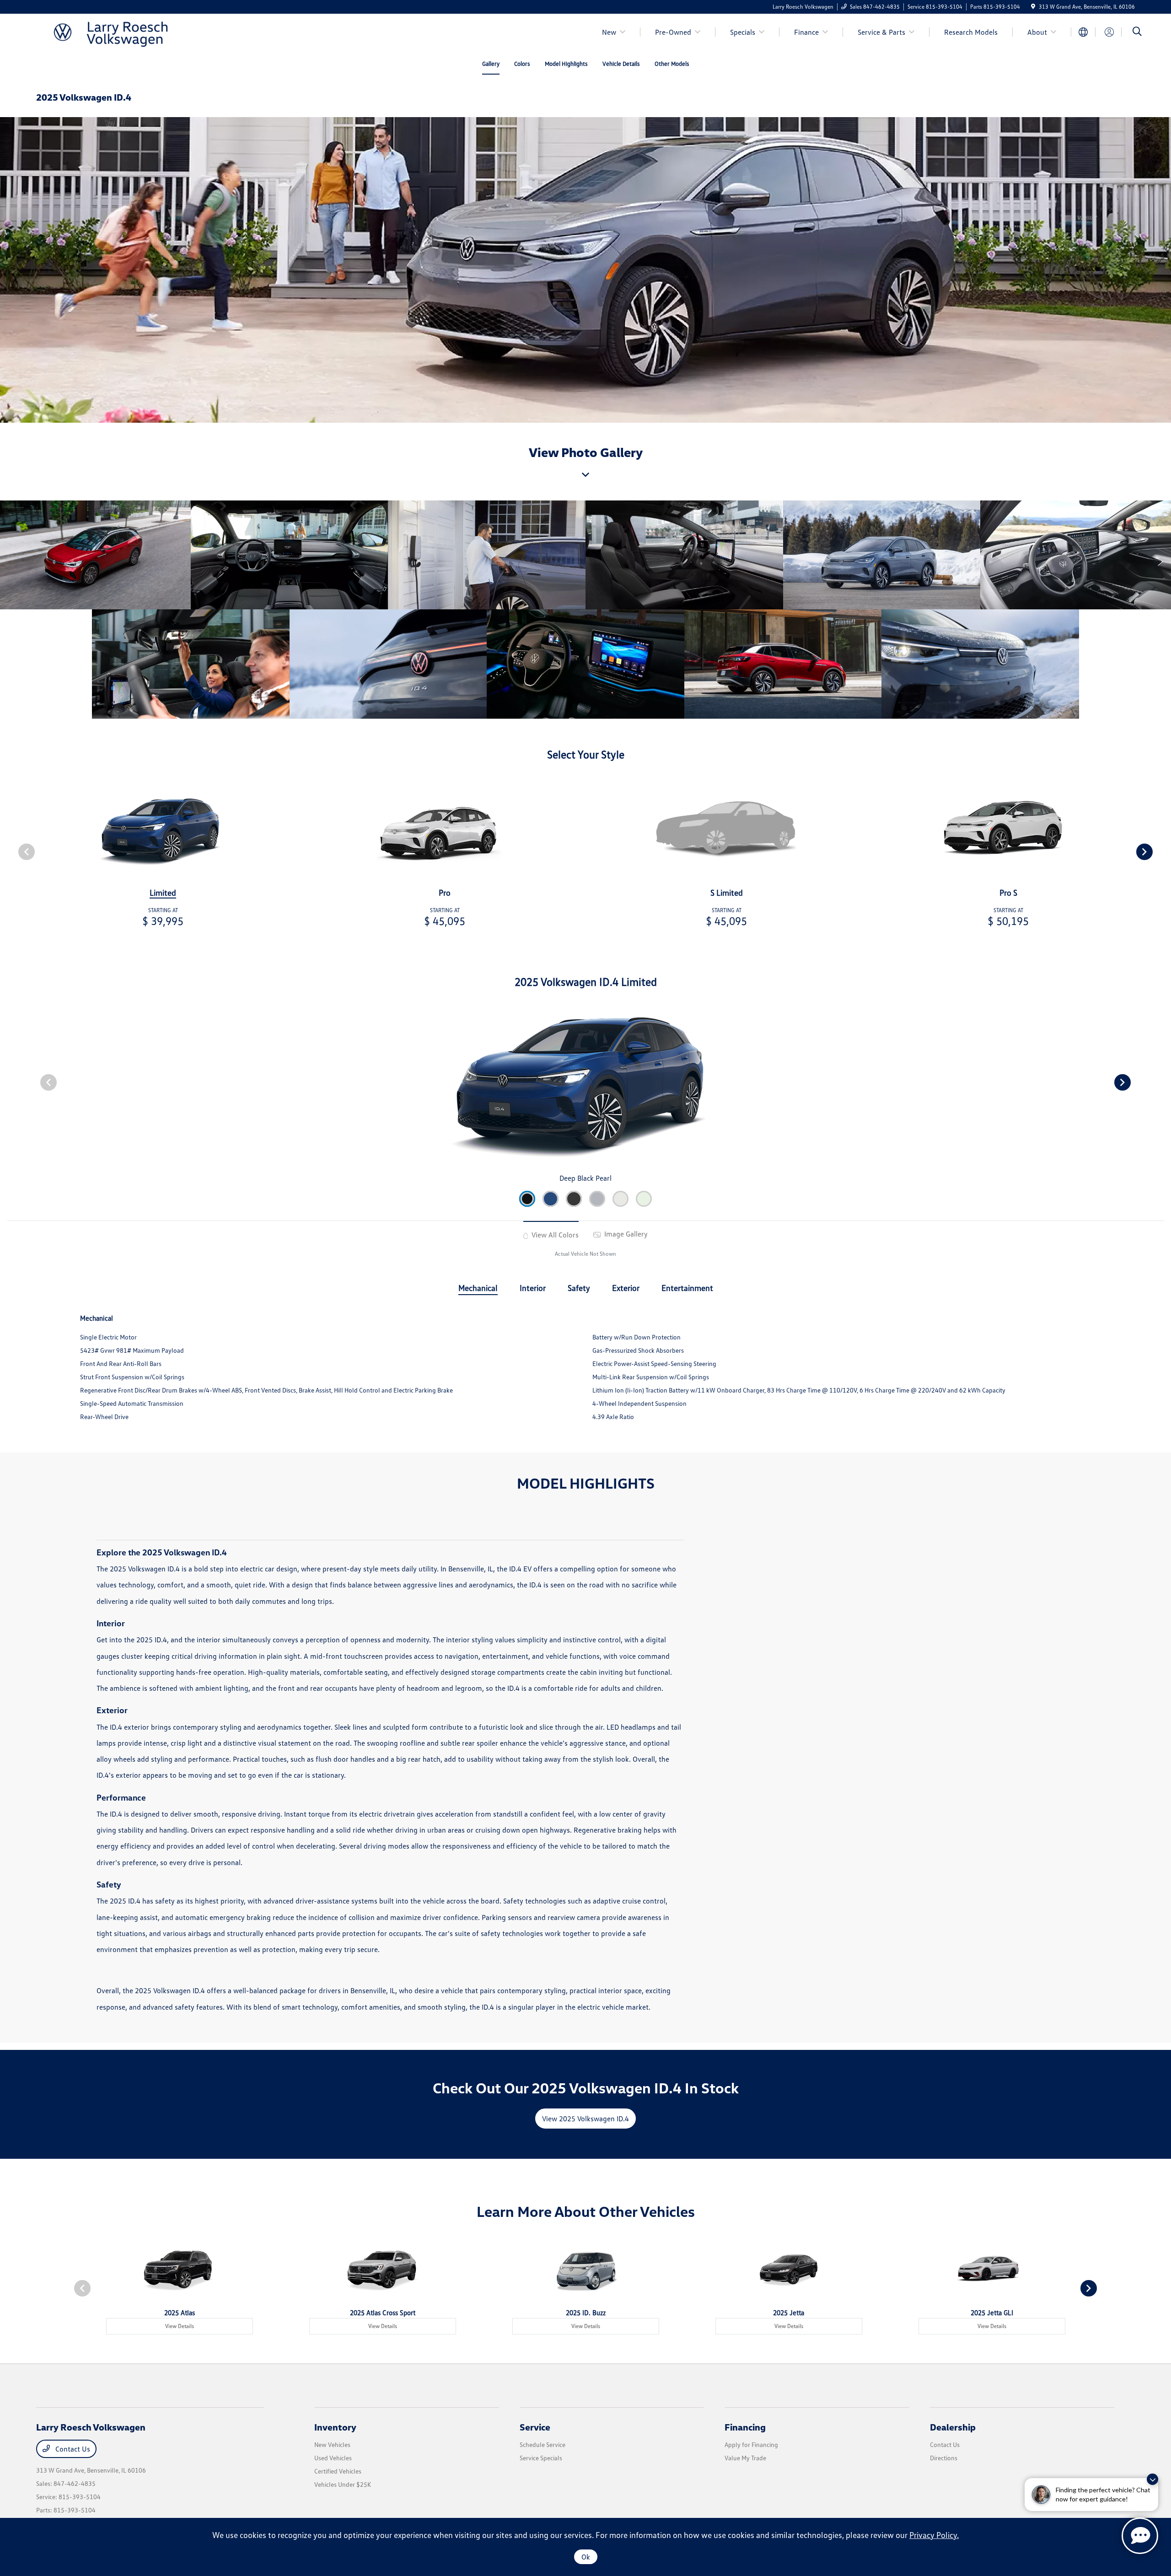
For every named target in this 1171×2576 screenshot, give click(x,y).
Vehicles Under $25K (343, 2484)
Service (535, 2427)
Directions (944, 2458)
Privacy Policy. (934, 2535)
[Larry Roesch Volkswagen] (115, 31)
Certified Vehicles (338, 2471)
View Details (180, 2326)
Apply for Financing (751, 2444)
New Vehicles (332, 2444)
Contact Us (72, 2449)
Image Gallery (625, 1234)
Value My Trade (745, 2458)
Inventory (335, 2427)
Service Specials (541, 2458)
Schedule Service (543, 2444)
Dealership (953, 2427)
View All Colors (554, 1235)
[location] (1033, 7)
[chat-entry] (1140, 2536)
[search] (1137, 32)
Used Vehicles (333, 2458)
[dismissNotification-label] (1152, 2479)
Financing (745, 2427)
